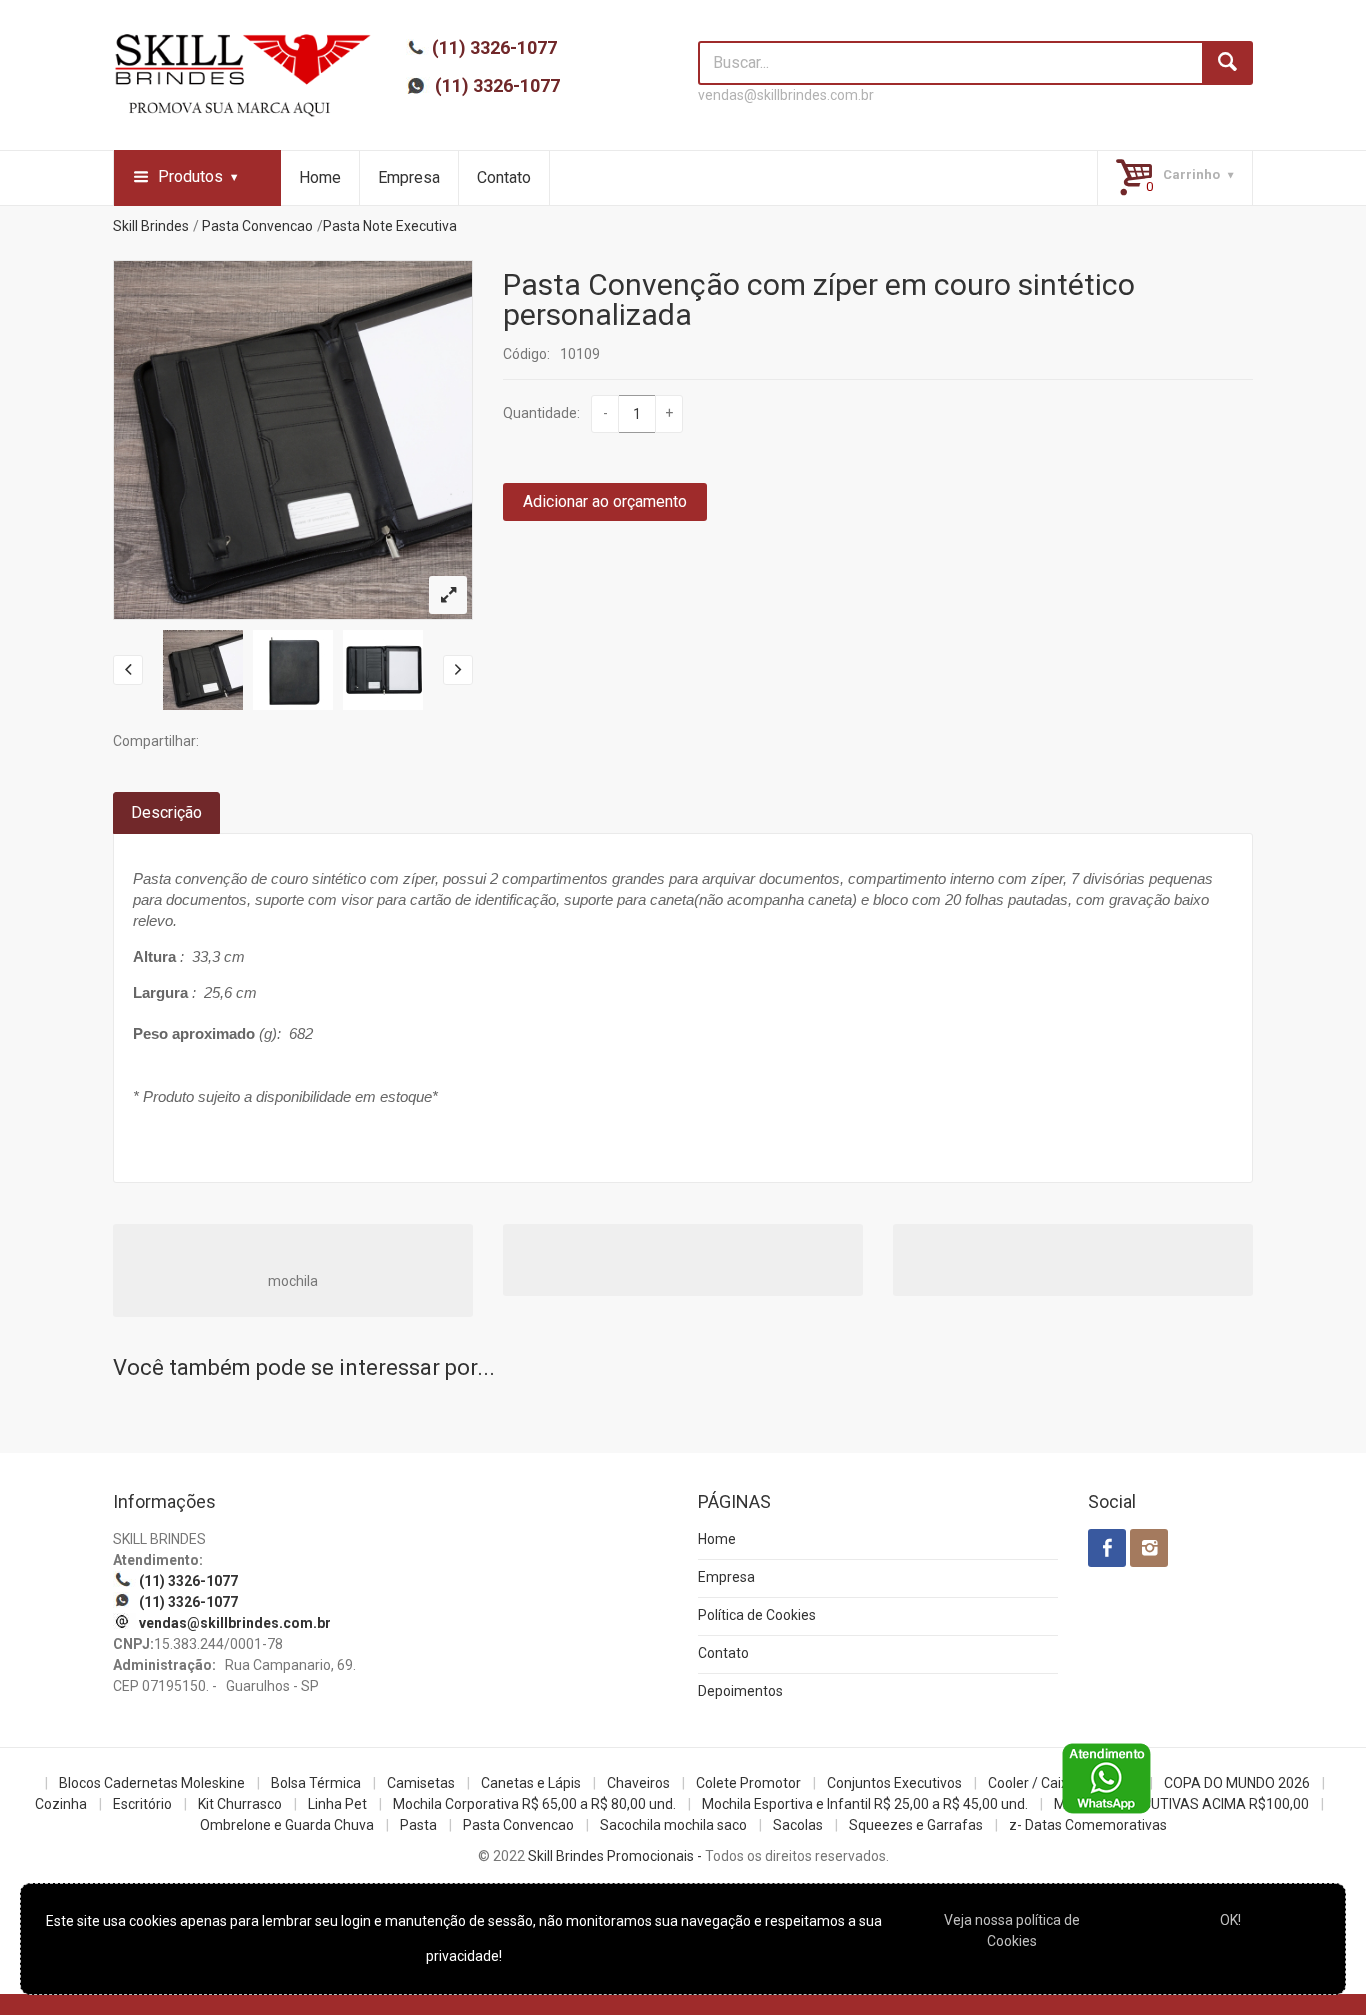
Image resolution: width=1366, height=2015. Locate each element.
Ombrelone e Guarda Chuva (287, 1825)
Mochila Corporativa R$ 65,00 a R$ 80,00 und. (534, 1804)
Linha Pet (337, 1804)
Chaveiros (638, 1783)
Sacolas (798, 1825)
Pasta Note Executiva (390, 226)
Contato (504, 177)
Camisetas (421, 1783)
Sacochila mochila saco (673, 1825)
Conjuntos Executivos (894, 1783)
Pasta (418, 1825)
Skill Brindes (151, 226)
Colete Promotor (748, 1783)
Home (320, 177)
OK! (1230, 1920)
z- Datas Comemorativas (1088, 1825)
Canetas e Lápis (531, 1783)
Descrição (166, 812)
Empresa (409, 177)
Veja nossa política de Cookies (1012, 1930)
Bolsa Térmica (316, 1783)
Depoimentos (740, 1691)
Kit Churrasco (240, 1804)
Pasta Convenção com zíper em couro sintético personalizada (819, 299)
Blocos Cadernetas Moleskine (152, 1783)
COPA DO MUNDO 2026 (1237, 1783)
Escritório (142, 1804)
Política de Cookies (757, 1615)
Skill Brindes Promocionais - (615, 1856)
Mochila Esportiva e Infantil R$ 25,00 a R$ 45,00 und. (865, 1804)
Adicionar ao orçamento (605, 501)
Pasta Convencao (257, 226)
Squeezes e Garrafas (916, 1825)
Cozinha (61, 1804)
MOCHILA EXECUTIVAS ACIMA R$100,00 (1181, 1804)
